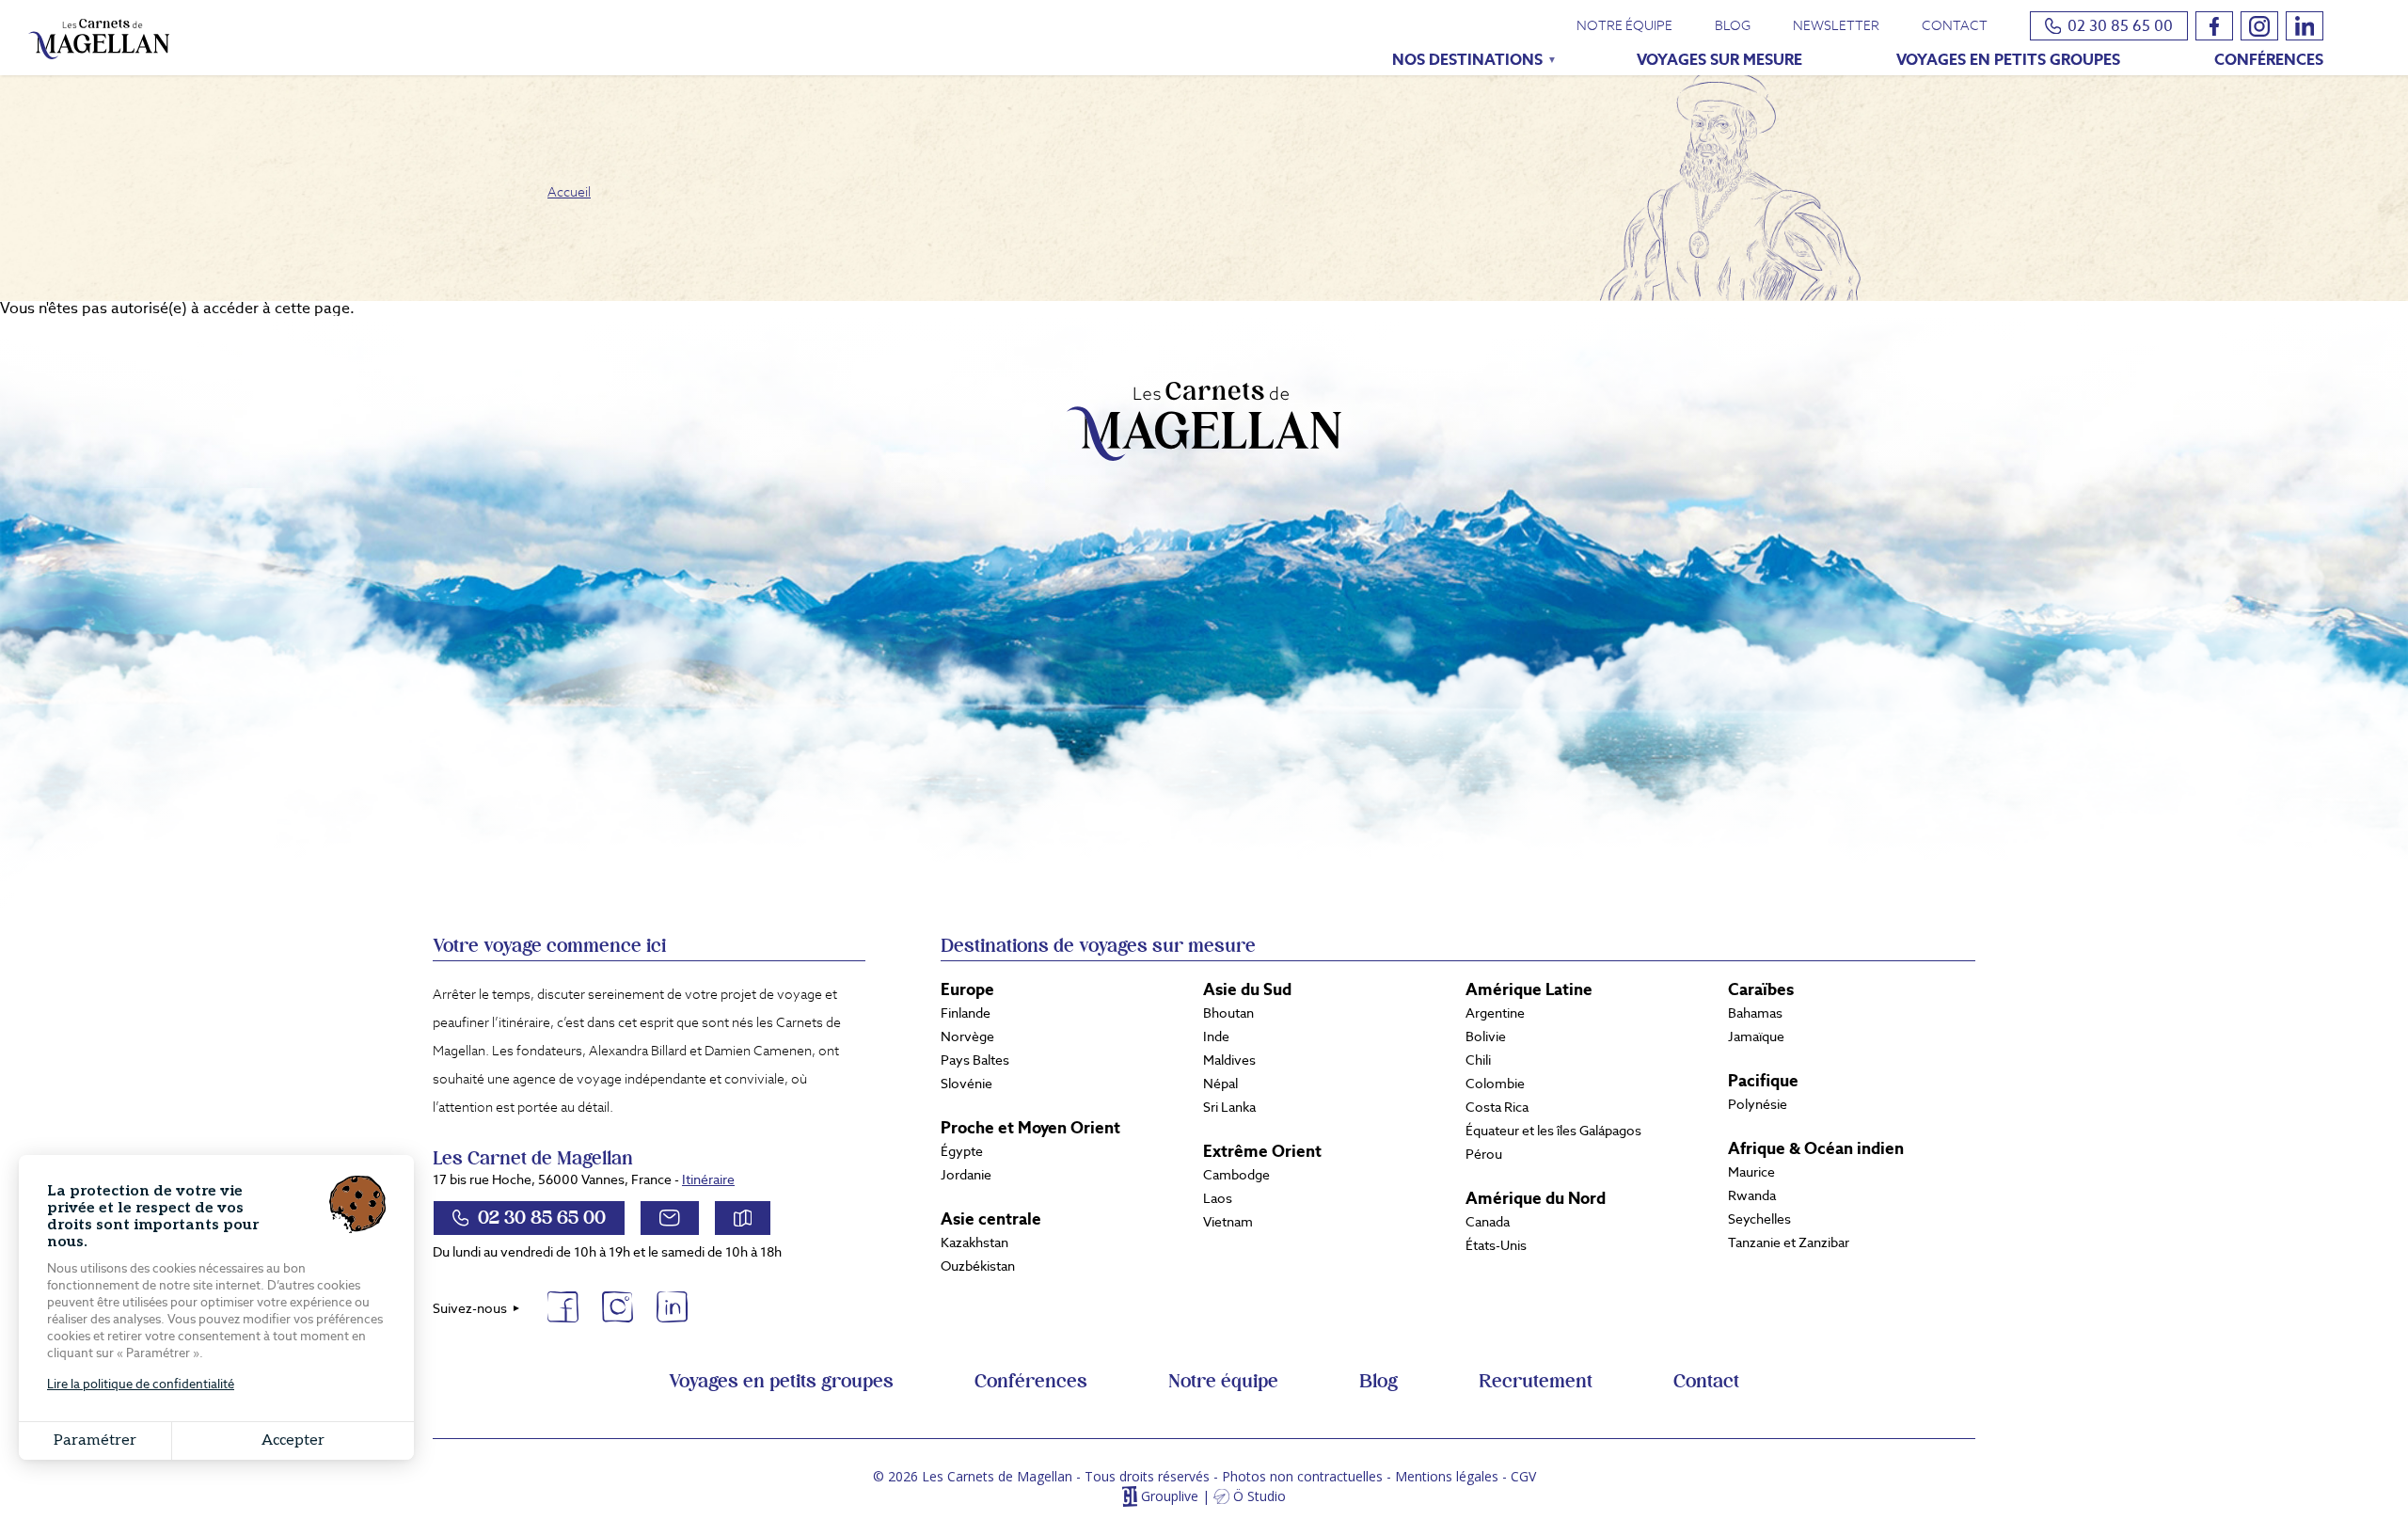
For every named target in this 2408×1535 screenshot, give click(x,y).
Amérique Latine (1529, 989)
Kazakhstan (974, 1242)
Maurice (1751, 1172)
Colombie (1495, 1084)
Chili (1478, 1060)
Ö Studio (1259, 1497)
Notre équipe (1624, 25)
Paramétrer (95, 1440)
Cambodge (1236, 1175)
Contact (1955, 25)
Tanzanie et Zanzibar (1789, 1242)
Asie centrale (991, 1219)
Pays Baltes (975, 1060)
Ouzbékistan (978, 1266)
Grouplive (1170, 1497)
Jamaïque (1756, 1037)
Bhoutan (1228, 1013)
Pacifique (1763, 1081)
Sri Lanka (1229, 1107)
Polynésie (1758, 1104)
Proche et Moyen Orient (1030, 1128)
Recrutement (1536, 1382)
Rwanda (1752, 1195)
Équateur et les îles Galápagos (1553, 1131)
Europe (967, 989)
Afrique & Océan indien (1816, 1148)
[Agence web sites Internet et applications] (1129, 1497)
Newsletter (1836, 25)
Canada (1488, 1222)
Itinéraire (708, 1179)
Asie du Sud (1247, 989)
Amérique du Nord (1536, 1198)
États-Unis (1496, 1245)
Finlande (966, 1013)
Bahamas (1755, 1013)
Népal (1220, 1084)
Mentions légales (1447, 1476)
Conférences (2269, 60)
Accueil (569, 192)
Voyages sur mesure (1719, 60)
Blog (1733, 25)
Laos (1218, 1198)
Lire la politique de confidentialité (141, 1384)
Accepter (293, 1440)
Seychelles (1759, 1219)
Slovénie (966, 1084)
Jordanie (966, 1175)
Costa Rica (1497, 1107)
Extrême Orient (1262, 1151)
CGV (1523, 1476)
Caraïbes (1761, 989)
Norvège (967, 1037)
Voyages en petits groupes (2008, 60)
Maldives (1229, 1060)
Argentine (1495, 1013)
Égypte (962, 1151)
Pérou (1484, 1154)
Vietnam (1228, 1222)
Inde (1216, 1037)
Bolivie (1486, 1037)
